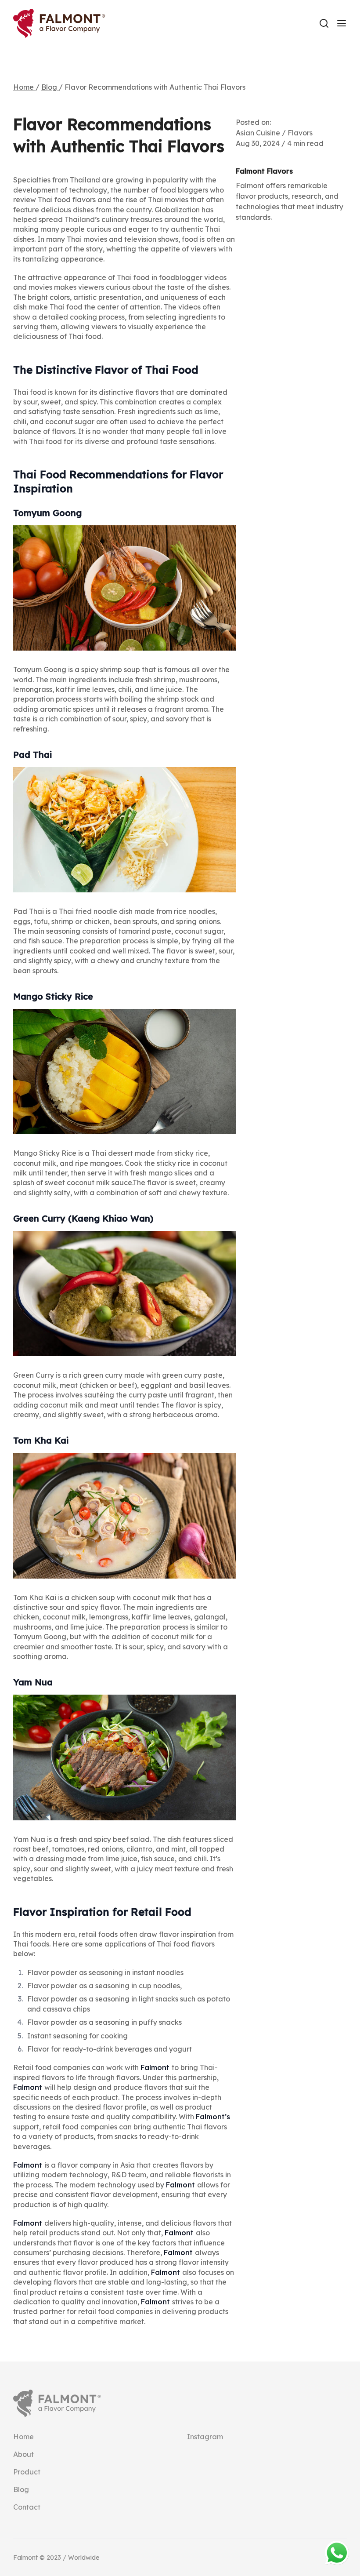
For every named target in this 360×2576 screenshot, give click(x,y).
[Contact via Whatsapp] (337, 2553)
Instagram (205, 2437)
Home (24, 87)
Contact (27, 2507)
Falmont (156, 2067)
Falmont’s (213, 2117)
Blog (50, 87)
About (23, 2454)
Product (27, 2472)
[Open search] (324, 23)
